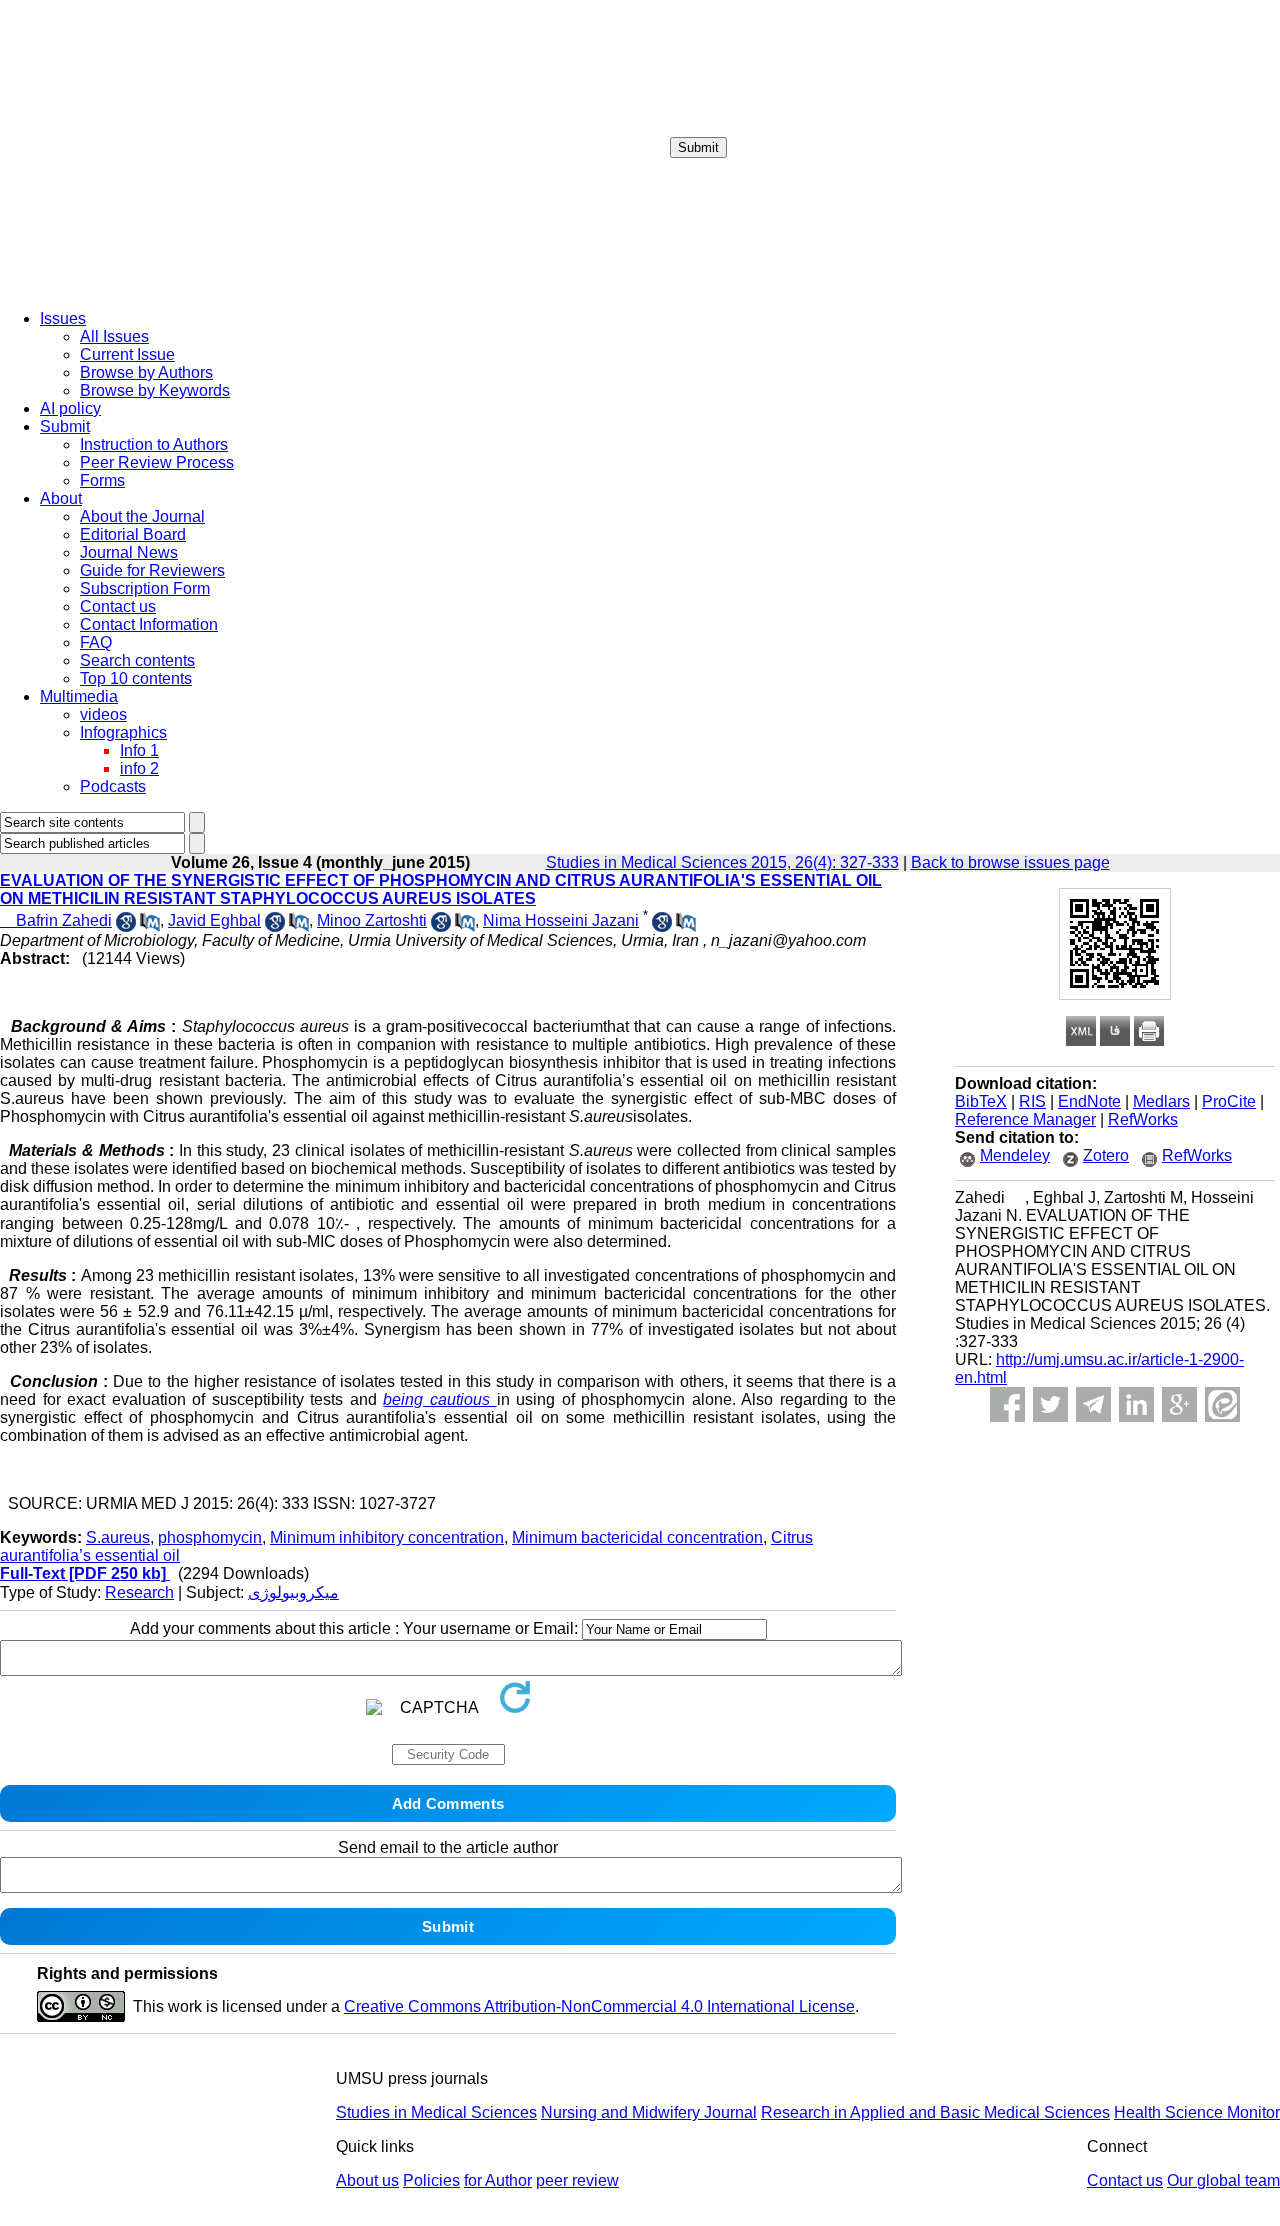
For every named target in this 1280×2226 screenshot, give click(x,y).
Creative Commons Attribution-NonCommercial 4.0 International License (599, 2006)
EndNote (1089, 1101)
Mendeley (1015, 1155)
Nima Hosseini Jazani (561, 920)
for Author (498, 2180)
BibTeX (981, 1101)
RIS (1032, 1101)
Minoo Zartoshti (372, 920)
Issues (63, 318)
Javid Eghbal (214, 920)
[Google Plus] (1179, 1404)
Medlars (1161, 1101)
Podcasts (113, 786)
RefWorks (1143, 1119)
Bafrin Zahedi (56, 920)
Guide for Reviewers (152, 570)
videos (103, 714)
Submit (698, 147)
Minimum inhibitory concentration (387, 1537)
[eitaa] (1222, 1404)
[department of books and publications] (155, 288)
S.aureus (118, 1537)
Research (139, 1592)
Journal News (129, 552)
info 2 (139, 768)
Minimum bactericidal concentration (637, 1537)
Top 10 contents (136, 678)
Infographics (123, 732)
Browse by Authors (146, 372)
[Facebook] (1007, 1404)
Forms (102, 480)
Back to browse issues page (1010, 862)
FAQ (96, 642)
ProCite (1229, 1101)
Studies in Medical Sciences (436, 2112)
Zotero (1106, 1155)
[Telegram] (1093, 1404)
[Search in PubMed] (150, 926)
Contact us (118, 606)
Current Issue (127, 354)
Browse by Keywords (155, 390)
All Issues (114, 336)
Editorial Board (133, 534)
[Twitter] (1050, 1404)
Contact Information (149, 624)
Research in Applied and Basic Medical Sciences (935, 2112)
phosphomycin (210, 1537)
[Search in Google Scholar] (126, 926)
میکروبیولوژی (293, 1592)
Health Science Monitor (1197, 2112)
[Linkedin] (1136, 1404)
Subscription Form (145, 588)
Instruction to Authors (154, 444)
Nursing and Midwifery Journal (649, 2112)
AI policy (70, 408)
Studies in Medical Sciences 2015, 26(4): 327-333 (722, 862)
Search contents (137, 660)
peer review (577, 2180)
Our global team (1223, 2180)
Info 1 (139, 750)
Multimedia (79, 696)
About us (367, 2180)
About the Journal (142, 516)
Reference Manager (1025, 1119)
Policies (431, 2180)
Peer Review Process (157, 462)
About (61, 498)
